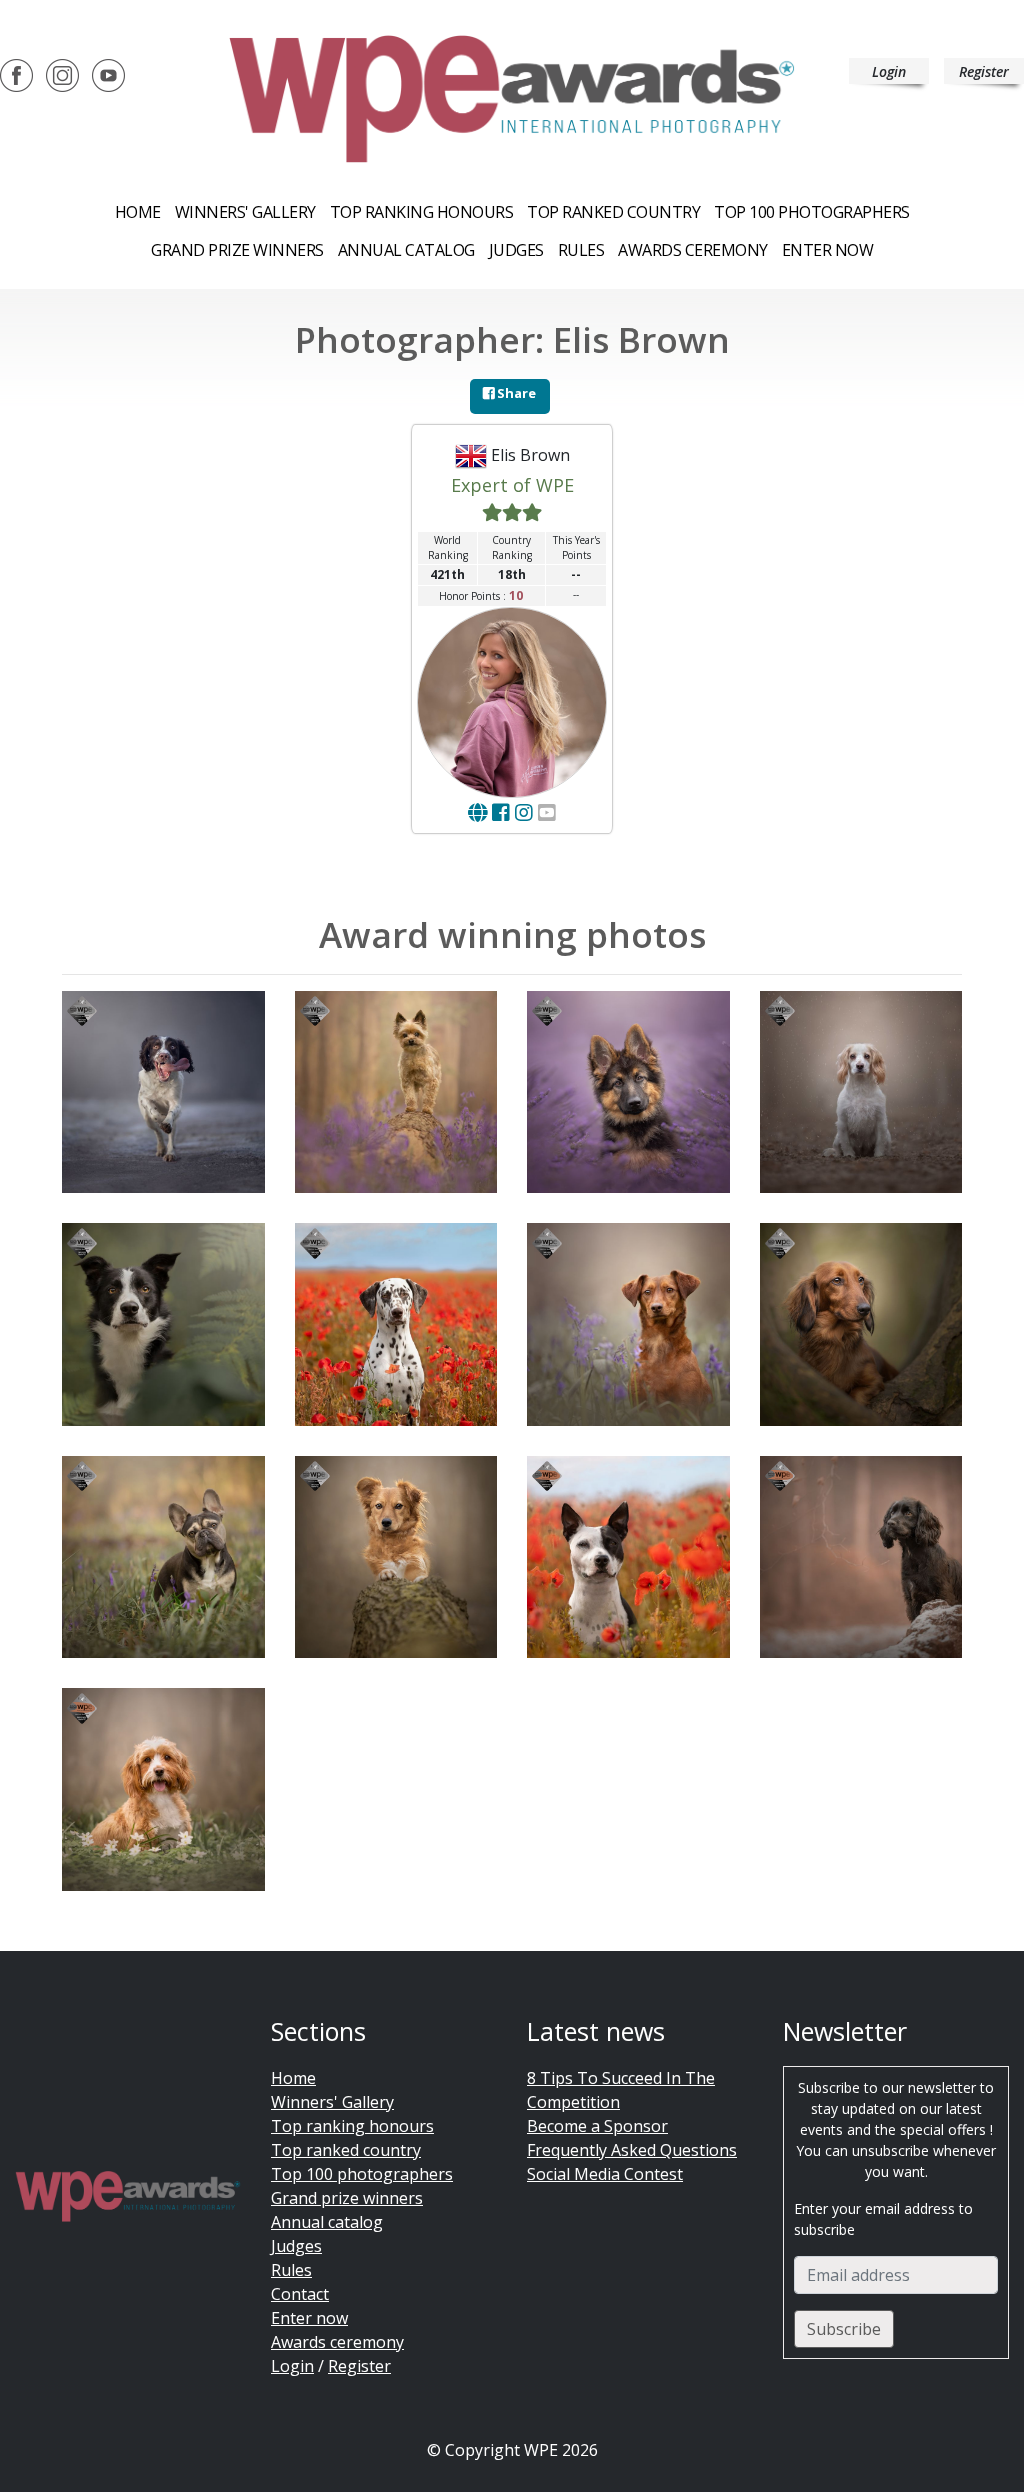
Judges (516, 250)
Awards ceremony (693, 250)
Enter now (828, 250)
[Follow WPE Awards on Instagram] (62, 74)
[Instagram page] (524, 812)
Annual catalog (406, 250)
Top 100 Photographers (812, 212)
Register (984, 71)
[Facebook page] (501, 812)
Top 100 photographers (362, 2174)
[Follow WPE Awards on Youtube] (108, 74)
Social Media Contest (605, 2174)
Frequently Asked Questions (632, 2150)
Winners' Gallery (245, 212)
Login (889, 71)
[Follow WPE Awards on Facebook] (16, 74)
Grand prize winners (237, 250)
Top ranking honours (422, 212)
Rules (581, 250)
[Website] (477, 812)
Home (138, 212)
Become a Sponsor (597, 2126)
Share (515, 393)
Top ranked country (613, 212)
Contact (300, 2294)
